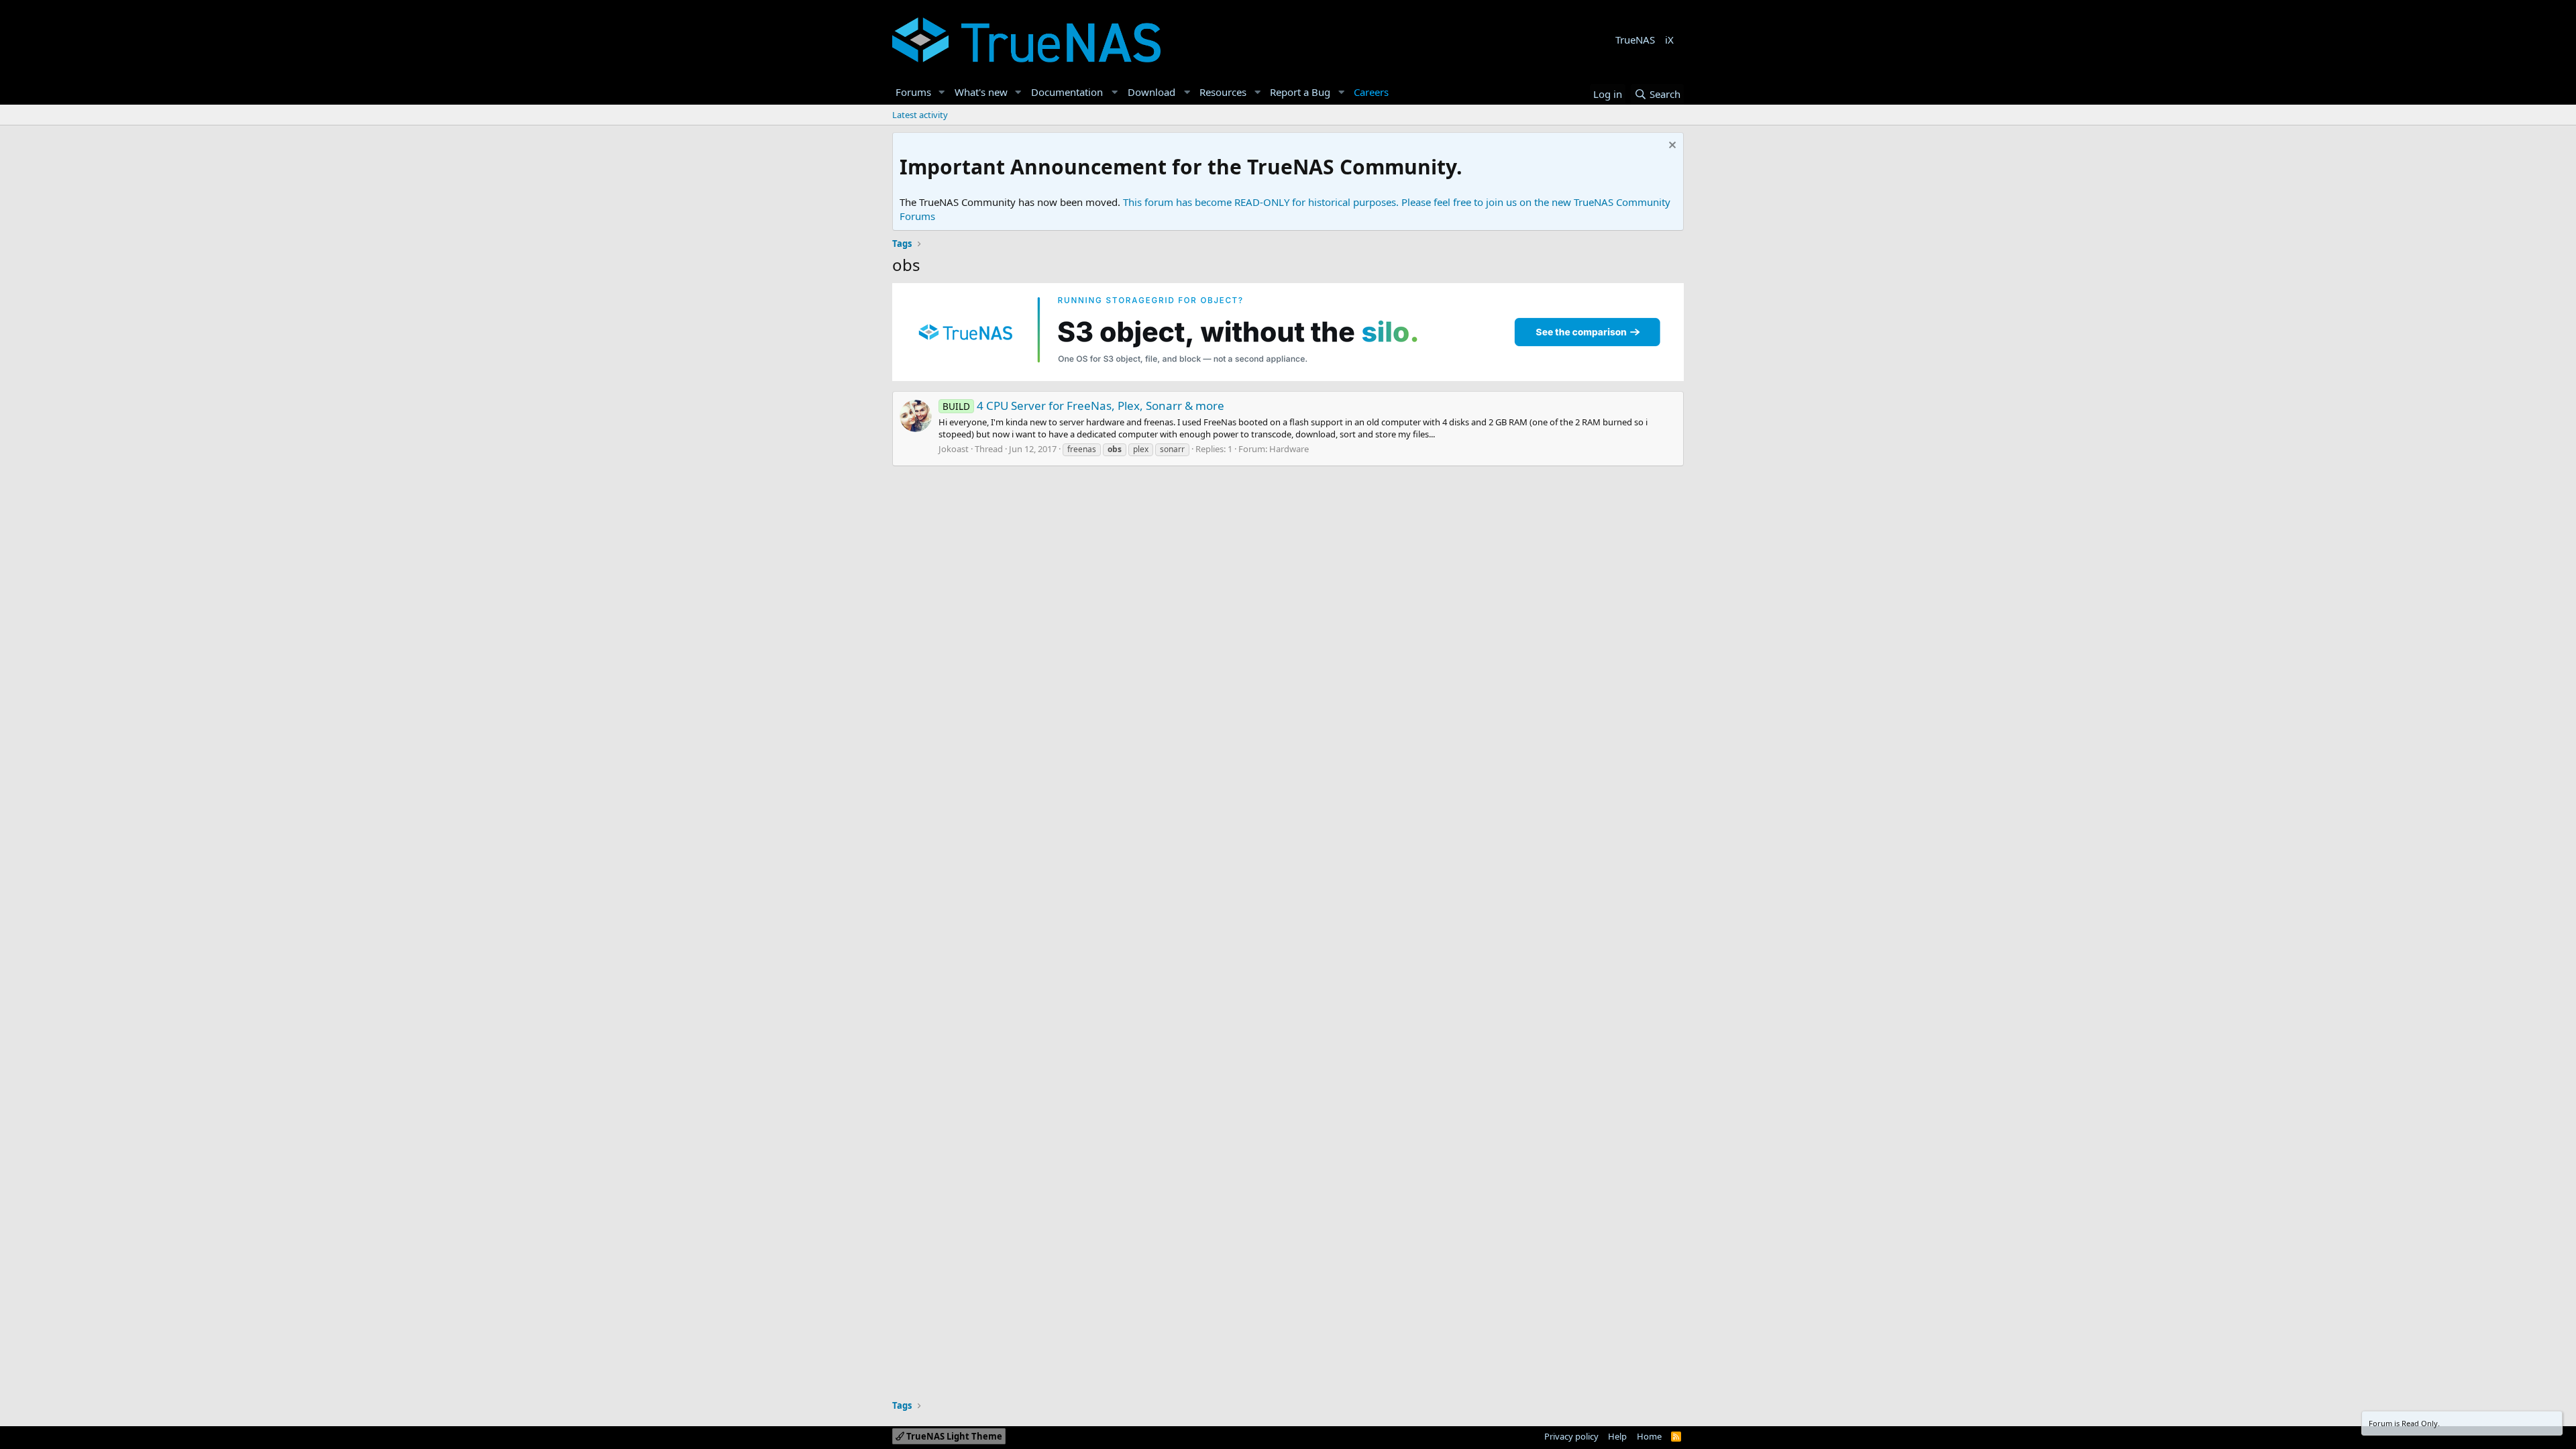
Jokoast (954, 449)
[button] (942, 92)
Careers (1371, 92)
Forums (913, 92)
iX (1669, 40)
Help (1617, 1436)
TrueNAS (1635, 40)
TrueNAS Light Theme (953, 1436)
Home (1649, 1436)
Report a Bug (1300, 92)
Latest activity (920, 115)
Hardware (1289, 449)
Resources (1223, 92)
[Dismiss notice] (1671, 147)
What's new (981, 92)
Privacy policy (1571, 1436)
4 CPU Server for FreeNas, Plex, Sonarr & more (1083, 406)
